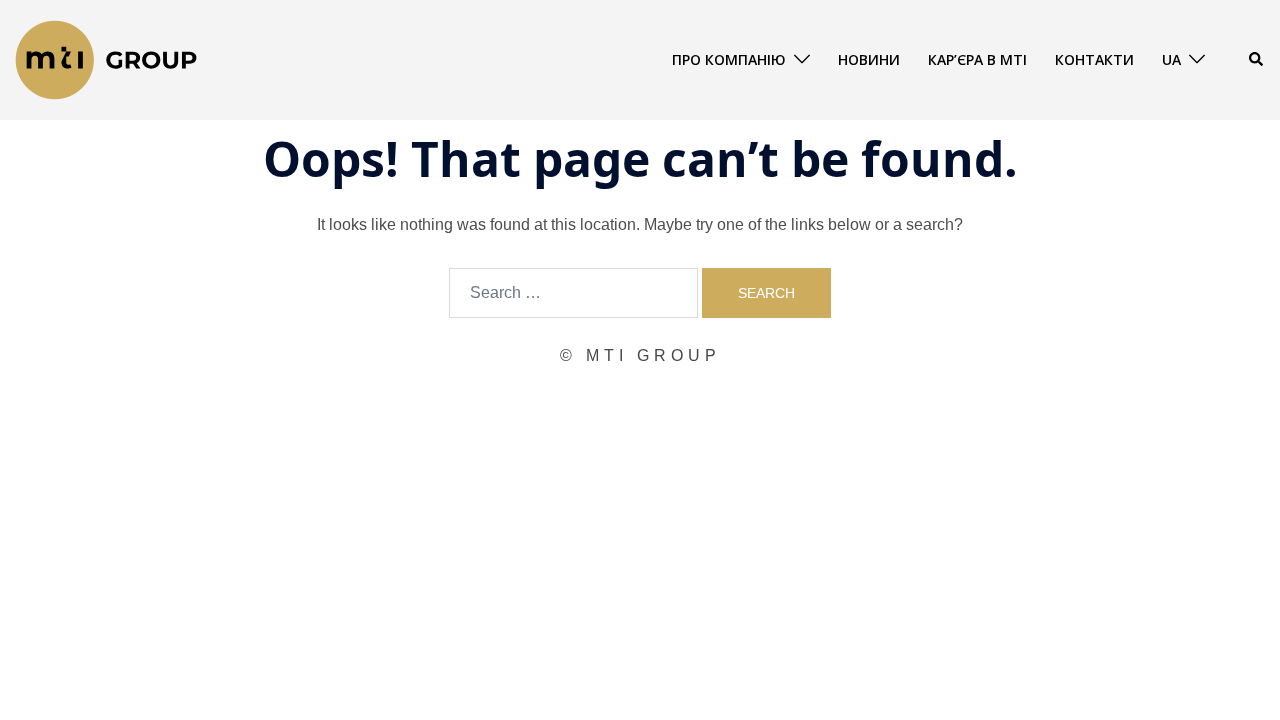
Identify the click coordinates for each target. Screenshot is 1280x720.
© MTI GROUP (640, 355)
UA (1171, 59)
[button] (1257, 60)
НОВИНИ (869, 59)
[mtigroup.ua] (106, 58)
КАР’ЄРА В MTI (977, 59)
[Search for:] (573, 293)
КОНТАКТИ (1094, 59)
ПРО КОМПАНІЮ (729, 59)
